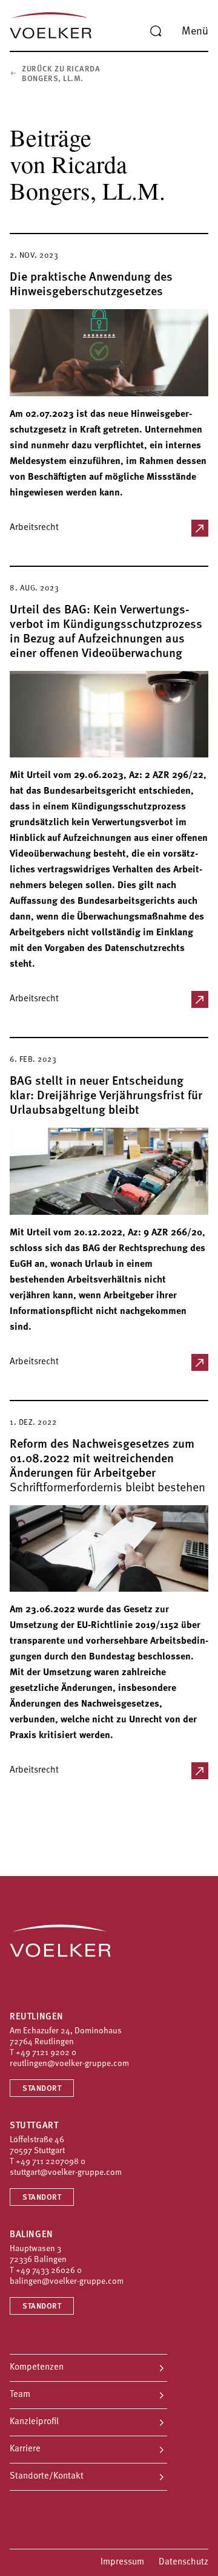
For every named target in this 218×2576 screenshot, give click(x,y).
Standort (42, 2089)
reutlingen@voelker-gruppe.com (69, 2064)
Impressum (122, 2562)
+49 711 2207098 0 (51, 2162)
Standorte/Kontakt (47, 2476)
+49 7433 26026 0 (49, 2271)
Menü (195, 32)
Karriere (25, 2449)
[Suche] (156, 31)
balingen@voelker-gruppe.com (67, 2282)
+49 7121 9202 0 (46, 2053)
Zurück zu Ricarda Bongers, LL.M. (61, 74)
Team (20, 2395)
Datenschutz (183, 2562)
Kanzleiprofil (34, 2422)
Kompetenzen (37, 2368)
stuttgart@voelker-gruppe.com (66, 2173)
